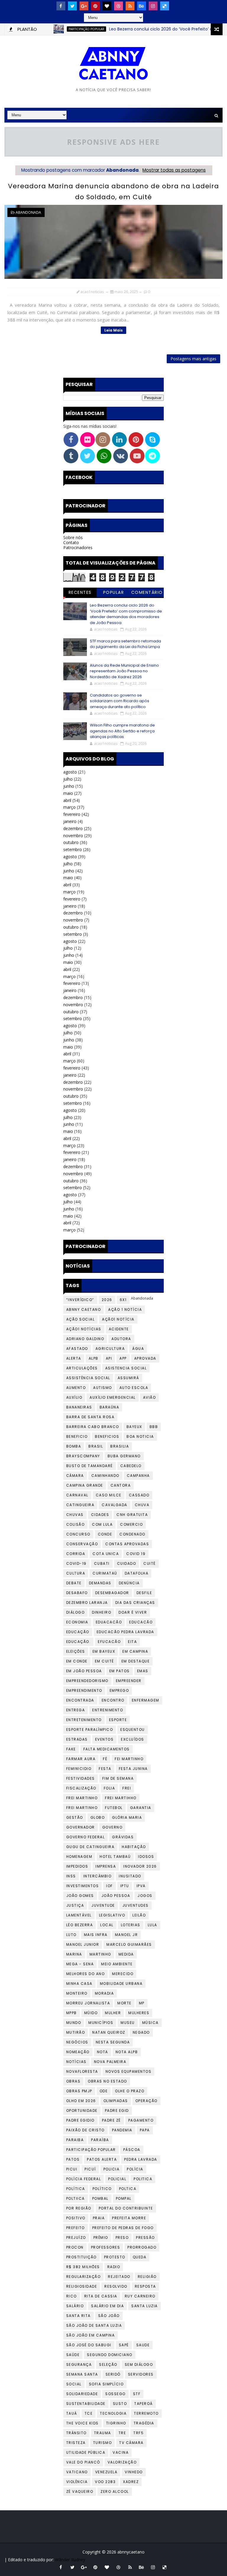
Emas (143, 1671)
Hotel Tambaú (115, 1857)
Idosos (146, 1857)
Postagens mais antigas (193, 359)
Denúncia (129, 1583)
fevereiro (72, 814)
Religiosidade (82, 2286)
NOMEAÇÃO (78, 2052)
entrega (76, 1710)
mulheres (139, 2013)
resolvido (116, 2286)
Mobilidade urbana (121, 1984)
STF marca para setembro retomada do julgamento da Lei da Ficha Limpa (125, 644)
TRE (122, 2433)
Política (76, 2189)
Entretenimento (84, 1720)
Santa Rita (78, 2316)
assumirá (128, 1378)
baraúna (110, 1407)
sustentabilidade (86, 2404)
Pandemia (122, 2130)
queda (140, 2257)
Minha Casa (79, 1984)
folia (110, 1788)
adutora (121, 1339)
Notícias (76, 2062)
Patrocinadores (78, 547)
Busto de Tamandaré (90, 1466)
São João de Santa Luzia (94, 2325)
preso (122, 2237)
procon (75, 2247)
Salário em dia (107, 2306)
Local (107, 1925)
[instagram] (153, 6)
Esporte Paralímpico (90, 1730)
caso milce (109, 1495)
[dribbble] (119, 6)
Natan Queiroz (109, 2032)
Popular (114, 592)
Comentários (147, 593)
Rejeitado (119, 2277)
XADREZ (131, 2482)
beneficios (107, 1436)
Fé (105, 1759)
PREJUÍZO (76, 2237)
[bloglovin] (107, 6)
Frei (127, 1788)
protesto (115, 2257)
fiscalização (81, 1788)
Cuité (150, 1563)
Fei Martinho (129, 1759)
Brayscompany (83, 1456)
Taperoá (144, 2404)
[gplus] (84, 6)
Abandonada (28, 212)
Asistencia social (126, 1368)
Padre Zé (111, 2120)
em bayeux (104, 1651)
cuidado (127, 1563)
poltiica (76, 2198)
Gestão (75, 1817)
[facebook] (61, 6)
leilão (139, 1915)
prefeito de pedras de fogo (123, 2228)
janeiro (70, 821)
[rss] (130, 6)
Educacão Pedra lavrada (125, 1632)
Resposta (145, 2286)
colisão (76, 1524)
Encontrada (80, 1700)
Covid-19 (76, 1563)
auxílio (74, 1397)
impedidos (77, 1866)
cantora (121, 1485)
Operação (146, 2101)
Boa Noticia (140, 1436)
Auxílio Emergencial (113, 1397)
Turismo (103, 2443)
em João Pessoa (84, 1671)
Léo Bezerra (80, 1925)
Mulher (113, 2013)
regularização (83, 2277)
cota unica (106, 1554)
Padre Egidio (80, 2120)
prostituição (81, 2257)
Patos (73, 2159)
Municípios (101, 2023)
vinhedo (134, 2472)
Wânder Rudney (70, 2560)
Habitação (134, 1847)
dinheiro (102, 1612)
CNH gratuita (132, 1515)
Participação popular (62, 29)
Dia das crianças (135, 1603)
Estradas (77, 1739)
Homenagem (79, 1857)
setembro (73, 849)
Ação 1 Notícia (125, 1309)
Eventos (104, 1739)
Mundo (74, 2023)
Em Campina (135, 1651)
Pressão (145, 2237)
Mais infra (96, 1935)
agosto (70, 772)
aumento (76, 1388)
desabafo (77, 1593)
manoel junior (83, 1944)
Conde (105, 1534)
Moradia (104, 1993)
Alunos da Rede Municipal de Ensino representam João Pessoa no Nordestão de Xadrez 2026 (124, 671)
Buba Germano (124, 1456)
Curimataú (105, 1573)
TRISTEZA (76, 2443)
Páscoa (132, 2150)
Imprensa (106, 1866)
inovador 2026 (140, 1866)
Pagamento (141, 2120)
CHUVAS (75, 1515)
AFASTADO (77, 1349)
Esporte (118, 1720)
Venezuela (106, 2472)
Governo (112, 1827)
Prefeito (76, 2228)
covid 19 (136, 1554)
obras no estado (107, 2081)
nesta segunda (113, 2042)
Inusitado (130, 1876)
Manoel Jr (127, 1935)
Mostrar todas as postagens (174, 170)
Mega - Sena (80, 1964)
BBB (154, 1427)
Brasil (96, 1446)
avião (150, 1397)
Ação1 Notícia (118, 1319)
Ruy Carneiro (140, 2296)
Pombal (100, 2198)
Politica (143, 2179)
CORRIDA (76, 1554)
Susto (120, 2404)
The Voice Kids (82, 2423)
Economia (77, 1622)
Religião (147, 2277)
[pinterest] (95, 6)
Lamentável (79, 1915)
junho (69, 786)
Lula (153, 1925)
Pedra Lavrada (141, 2159)
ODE (104, 2091)
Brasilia (120, 1446)
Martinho (100, 1954)
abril (67, 800)
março (69, 807)
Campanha (138, 1476)
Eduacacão (109, 1622)
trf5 (138, 2433)
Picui (72, 2169)
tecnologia (113, 2413)
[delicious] (165, 6)
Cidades (100, 1515)
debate (74, 1583)
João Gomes (80, 1896)
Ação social (81, 1319)
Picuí (90, 2169)
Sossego (115, 2394)
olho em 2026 (81, 2101)
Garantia (141, 1808)
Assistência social (88, 1378)
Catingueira (80, 1505)
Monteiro (77, 1993)
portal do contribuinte (126, 2208)
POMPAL (124, 2198)
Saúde (73, 2355)
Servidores (141, 2374)
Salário (75, 2306)
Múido (91, 2013)
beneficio (77, 1436)
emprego (119, 1690)
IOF (110, 1886)
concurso (78, 1534)
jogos (145, 1896)
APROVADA (145, 1358)
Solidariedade (82, 2394)
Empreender (129, 1681)
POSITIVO (76, 2218)
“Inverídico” (80, 1300)
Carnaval (77, 1495)
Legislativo (112, 1915)
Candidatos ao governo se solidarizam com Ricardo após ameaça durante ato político (120, 701)
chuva (142, 1505)
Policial (117, 2179)
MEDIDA (126, 1954)
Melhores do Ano (86, 1974)
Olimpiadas (116, 2101)
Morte (124, 2003)
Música (150, 2023)
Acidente (119, 1329)
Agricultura (110, 1349)
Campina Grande (85, 1485)
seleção (108, 2364)
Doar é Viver (133, 1612)
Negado (141, 2032)
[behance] (142, 6)
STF (137, 2394)
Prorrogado (142, 2247)
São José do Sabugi (89, 2345)
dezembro (73, 828)
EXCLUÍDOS (133, 1739)
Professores (106, 2247)
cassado (139, 1495)
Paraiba (75, 2140)
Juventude (103, 1905)
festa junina (133, 1769)
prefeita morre (129, 2218)
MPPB (72, 2013)
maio (68, 793)
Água (138, 1349)
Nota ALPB (127, 2052)
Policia (112, 2169)
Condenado (132, 1534)
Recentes (80, 592)
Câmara (75, 1476)
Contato (71, 542)
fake (71, 1749)
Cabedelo (131, 1466)
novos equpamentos (129, 2071)
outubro (71, 842)
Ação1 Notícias (84, 1329)
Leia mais (113, 330)
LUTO (71, 1935)
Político (102, 2189)
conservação (82, 1544)
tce (89, 2413)
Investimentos (83, 1886)
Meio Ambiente (117, 1964)
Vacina (121, 2452)
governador (81, 1827)
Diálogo (76, 1612)
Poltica (128, 2189)
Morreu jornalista (88, 2003)
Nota (103, 2052)
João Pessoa (116, 1896)
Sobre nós (73, 537)
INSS (71, 1876)
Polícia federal (84, 2179)
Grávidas (123, 1837)
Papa (145, 2130)
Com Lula (102, 1524)
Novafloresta (82, 2071)
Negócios (77, 2042)
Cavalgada (115, 1505)
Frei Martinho (82, 1798)
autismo (103, 1388)
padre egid (117, 2111)
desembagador (112, 1593)
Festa (105, 1769)
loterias (131, 1925)
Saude (143, 2345)
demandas (100, 1583)
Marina (74, 1954)
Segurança (79, 2364)
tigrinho (116, 2423)
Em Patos (120, 1671)
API (109, 1358)
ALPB (94, 1358)
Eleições (76, 1651)
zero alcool (115, 2491)
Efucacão (109, 1642)
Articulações (82, 1368)
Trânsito (76, 2433)
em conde (77, 1661)
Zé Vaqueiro (80, 2491)
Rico (72, 2296)
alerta (74, 1358)
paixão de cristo (85, 2130)
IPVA (141, 1886)
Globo (98, 1817)
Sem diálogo (139, 2364)
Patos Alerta (102, 2159)
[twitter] (72, 6)
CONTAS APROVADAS (127, 1544)
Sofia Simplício (106, 2384)
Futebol (114, 1808)
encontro (113, 1700)
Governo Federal (86, 1837)
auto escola (134, 1388)
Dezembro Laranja (87, 1603)
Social (74, 2384)
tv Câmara (131, 2443)
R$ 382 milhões (83, 2267)
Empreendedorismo (87, 1681)
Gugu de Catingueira (90, 1847)
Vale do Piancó (83, 2462)
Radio (114, 2267)
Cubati (102, 1563)
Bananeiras (79, 1407)
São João (109, 2316)
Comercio (131, 1524)
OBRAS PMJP (79, 2091)
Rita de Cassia (101, 2296)
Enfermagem (146, 1700)
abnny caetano (84, 1309)
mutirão (76, 2032)
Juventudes (136, 1905)
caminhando (105, 1476)
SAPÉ (124, 2345)
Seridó (113, 2374)
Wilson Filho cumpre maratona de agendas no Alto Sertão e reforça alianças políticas (122, 731)
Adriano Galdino (85, 1339)
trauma (103, 2433)
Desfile (144, 1593)
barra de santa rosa (90, 1417)
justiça (75, 1905)
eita (132, 1642)
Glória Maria (127, 1817)
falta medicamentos (107, 1749)
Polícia (135, 2169)
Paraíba (100, 2140)
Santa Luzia (145, 2306)
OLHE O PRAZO (130, 2091)
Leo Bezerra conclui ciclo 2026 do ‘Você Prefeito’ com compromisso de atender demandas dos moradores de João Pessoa (126, 614)
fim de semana (118, 1778)
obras (73, 2081)
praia (99, 2218)
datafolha (137, 1573)
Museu (128, 2023)
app (123, 1358)
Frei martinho (82, 1808)
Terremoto (146, 2413)
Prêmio (101, 2237)
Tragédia (144, 2423)
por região (79, 2208)
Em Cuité (104, 1661)
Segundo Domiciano (110, 2355)
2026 (107, 1300)
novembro (73, 836)
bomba (74, 1446)
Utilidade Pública (86, 2452)
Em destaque (136, 1661)
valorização (122, 2462)
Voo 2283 (105, 2482)
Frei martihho (121, 1798)
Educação (78, 1632)
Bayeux (134, 1427)
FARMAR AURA (81, 1759)
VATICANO (77, 2472)
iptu (125, 1886)
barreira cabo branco (93, 1427)
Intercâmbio (98, 1876)
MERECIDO (123, 1974)
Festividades (81, 1778)
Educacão (141, 1622)
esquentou (133, 1730)
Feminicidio (79, 1769)
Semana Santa (82, 2374)
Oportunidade (82, 2111)
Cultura (76, 1573)
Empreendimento (84, 1690)
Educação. (78, 1642)
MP (142, 2003)
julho (68, 779)
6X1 (123, 1300)
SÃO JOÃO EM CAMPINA (91, 2335)
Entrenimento (108, 1710)
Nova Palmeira (110, 2062)
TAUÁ (72, 2413)
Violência (77, 2482)
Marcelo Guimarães (129, 1944)
